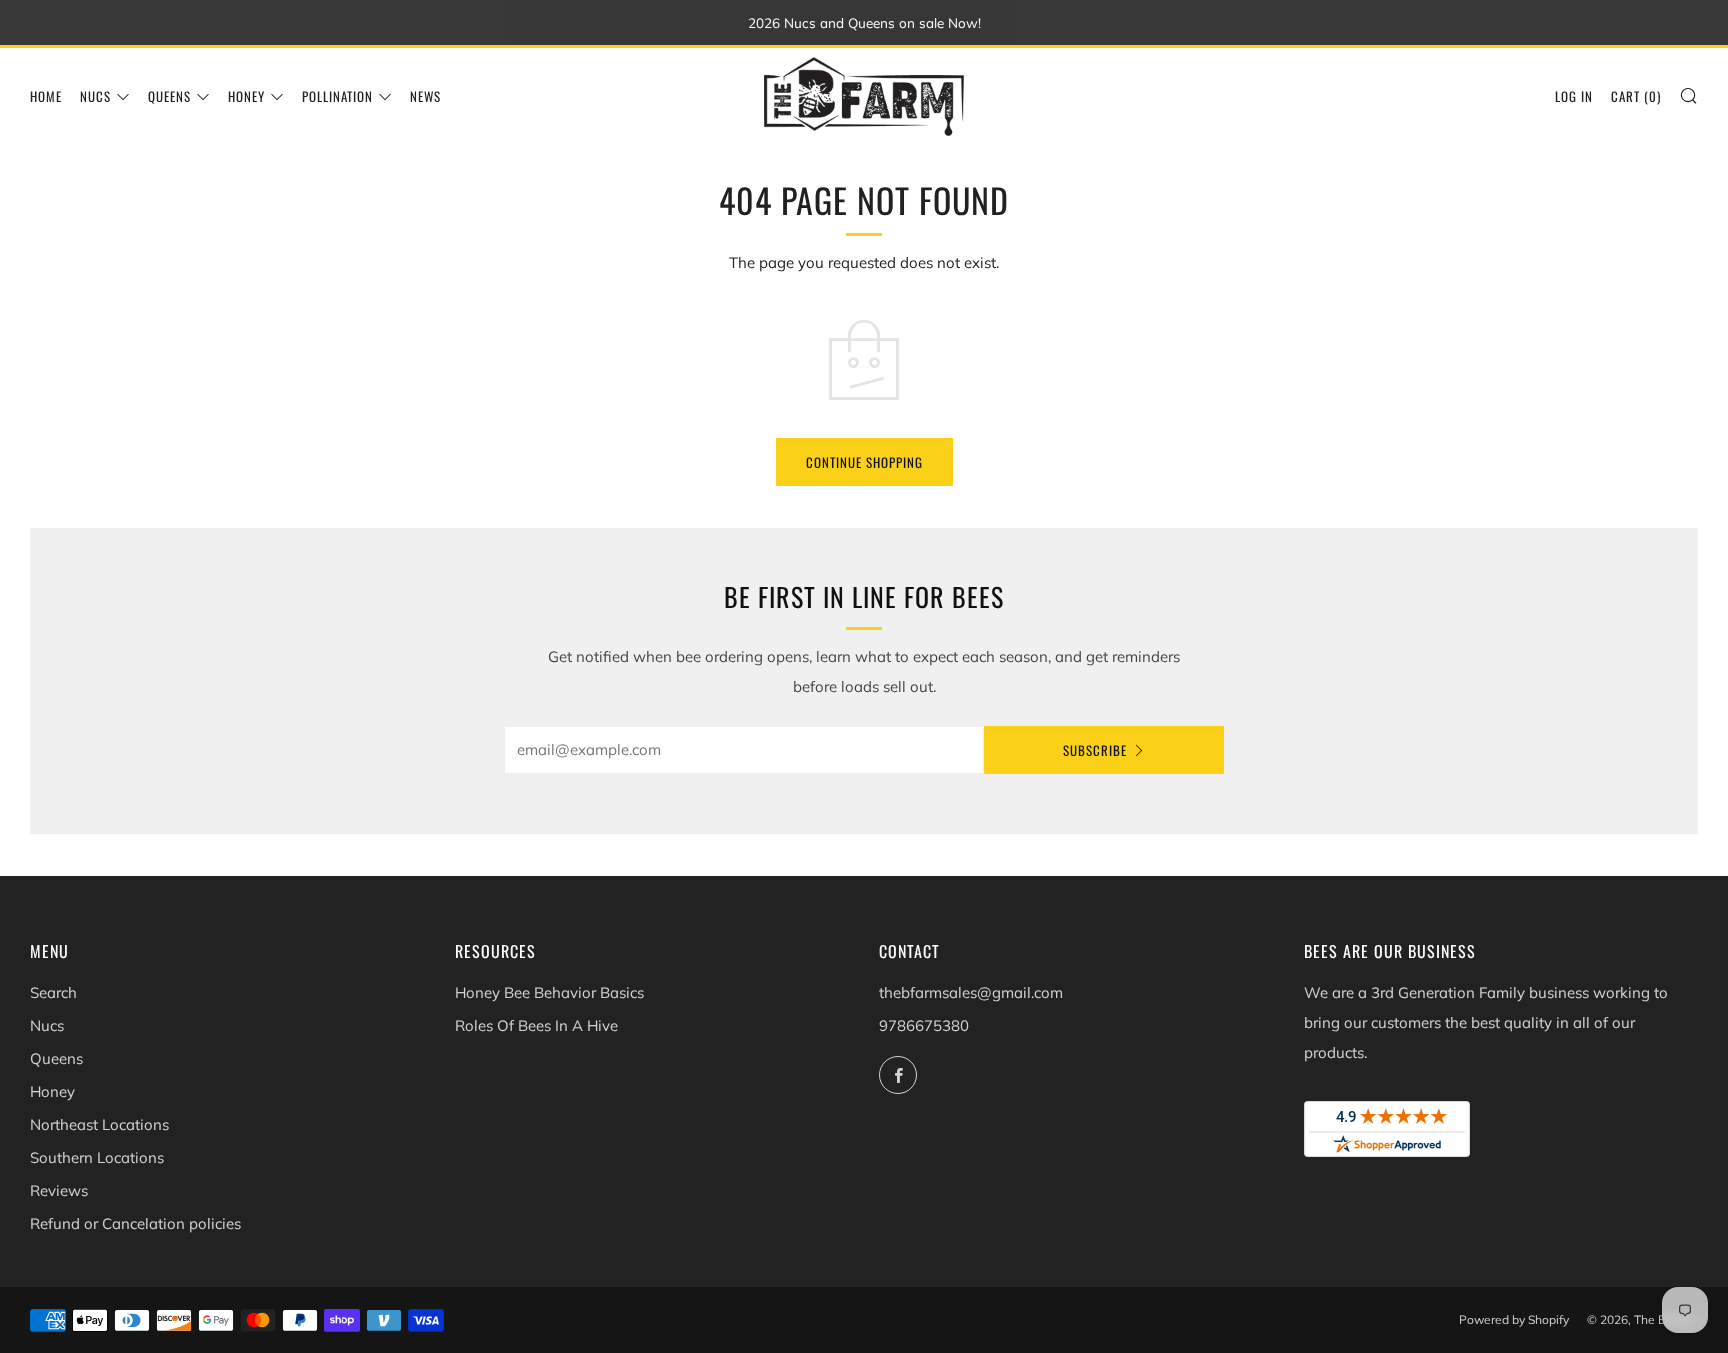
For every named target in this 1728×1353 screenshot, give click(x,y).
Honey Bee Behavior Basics (549, 992)
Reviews (59, 1190)
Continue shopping (864, 462)
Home (46, 96)
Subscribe (1095, 750)
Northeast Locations (99, 1124)
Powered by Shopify (1514, 1319)
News (425, 96)
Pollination (337, 96)
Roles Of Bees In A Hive (536, 1025)
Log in (1574, 96)
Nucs (95, 96)
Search (53, 992)
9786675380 (924, 1025)
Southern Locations (97, 1157)
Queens (169, 96)
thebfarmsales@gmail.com (971, 992)
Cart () (1636, 96)
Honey (246, 96)
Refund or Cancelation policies (135, 1223)
